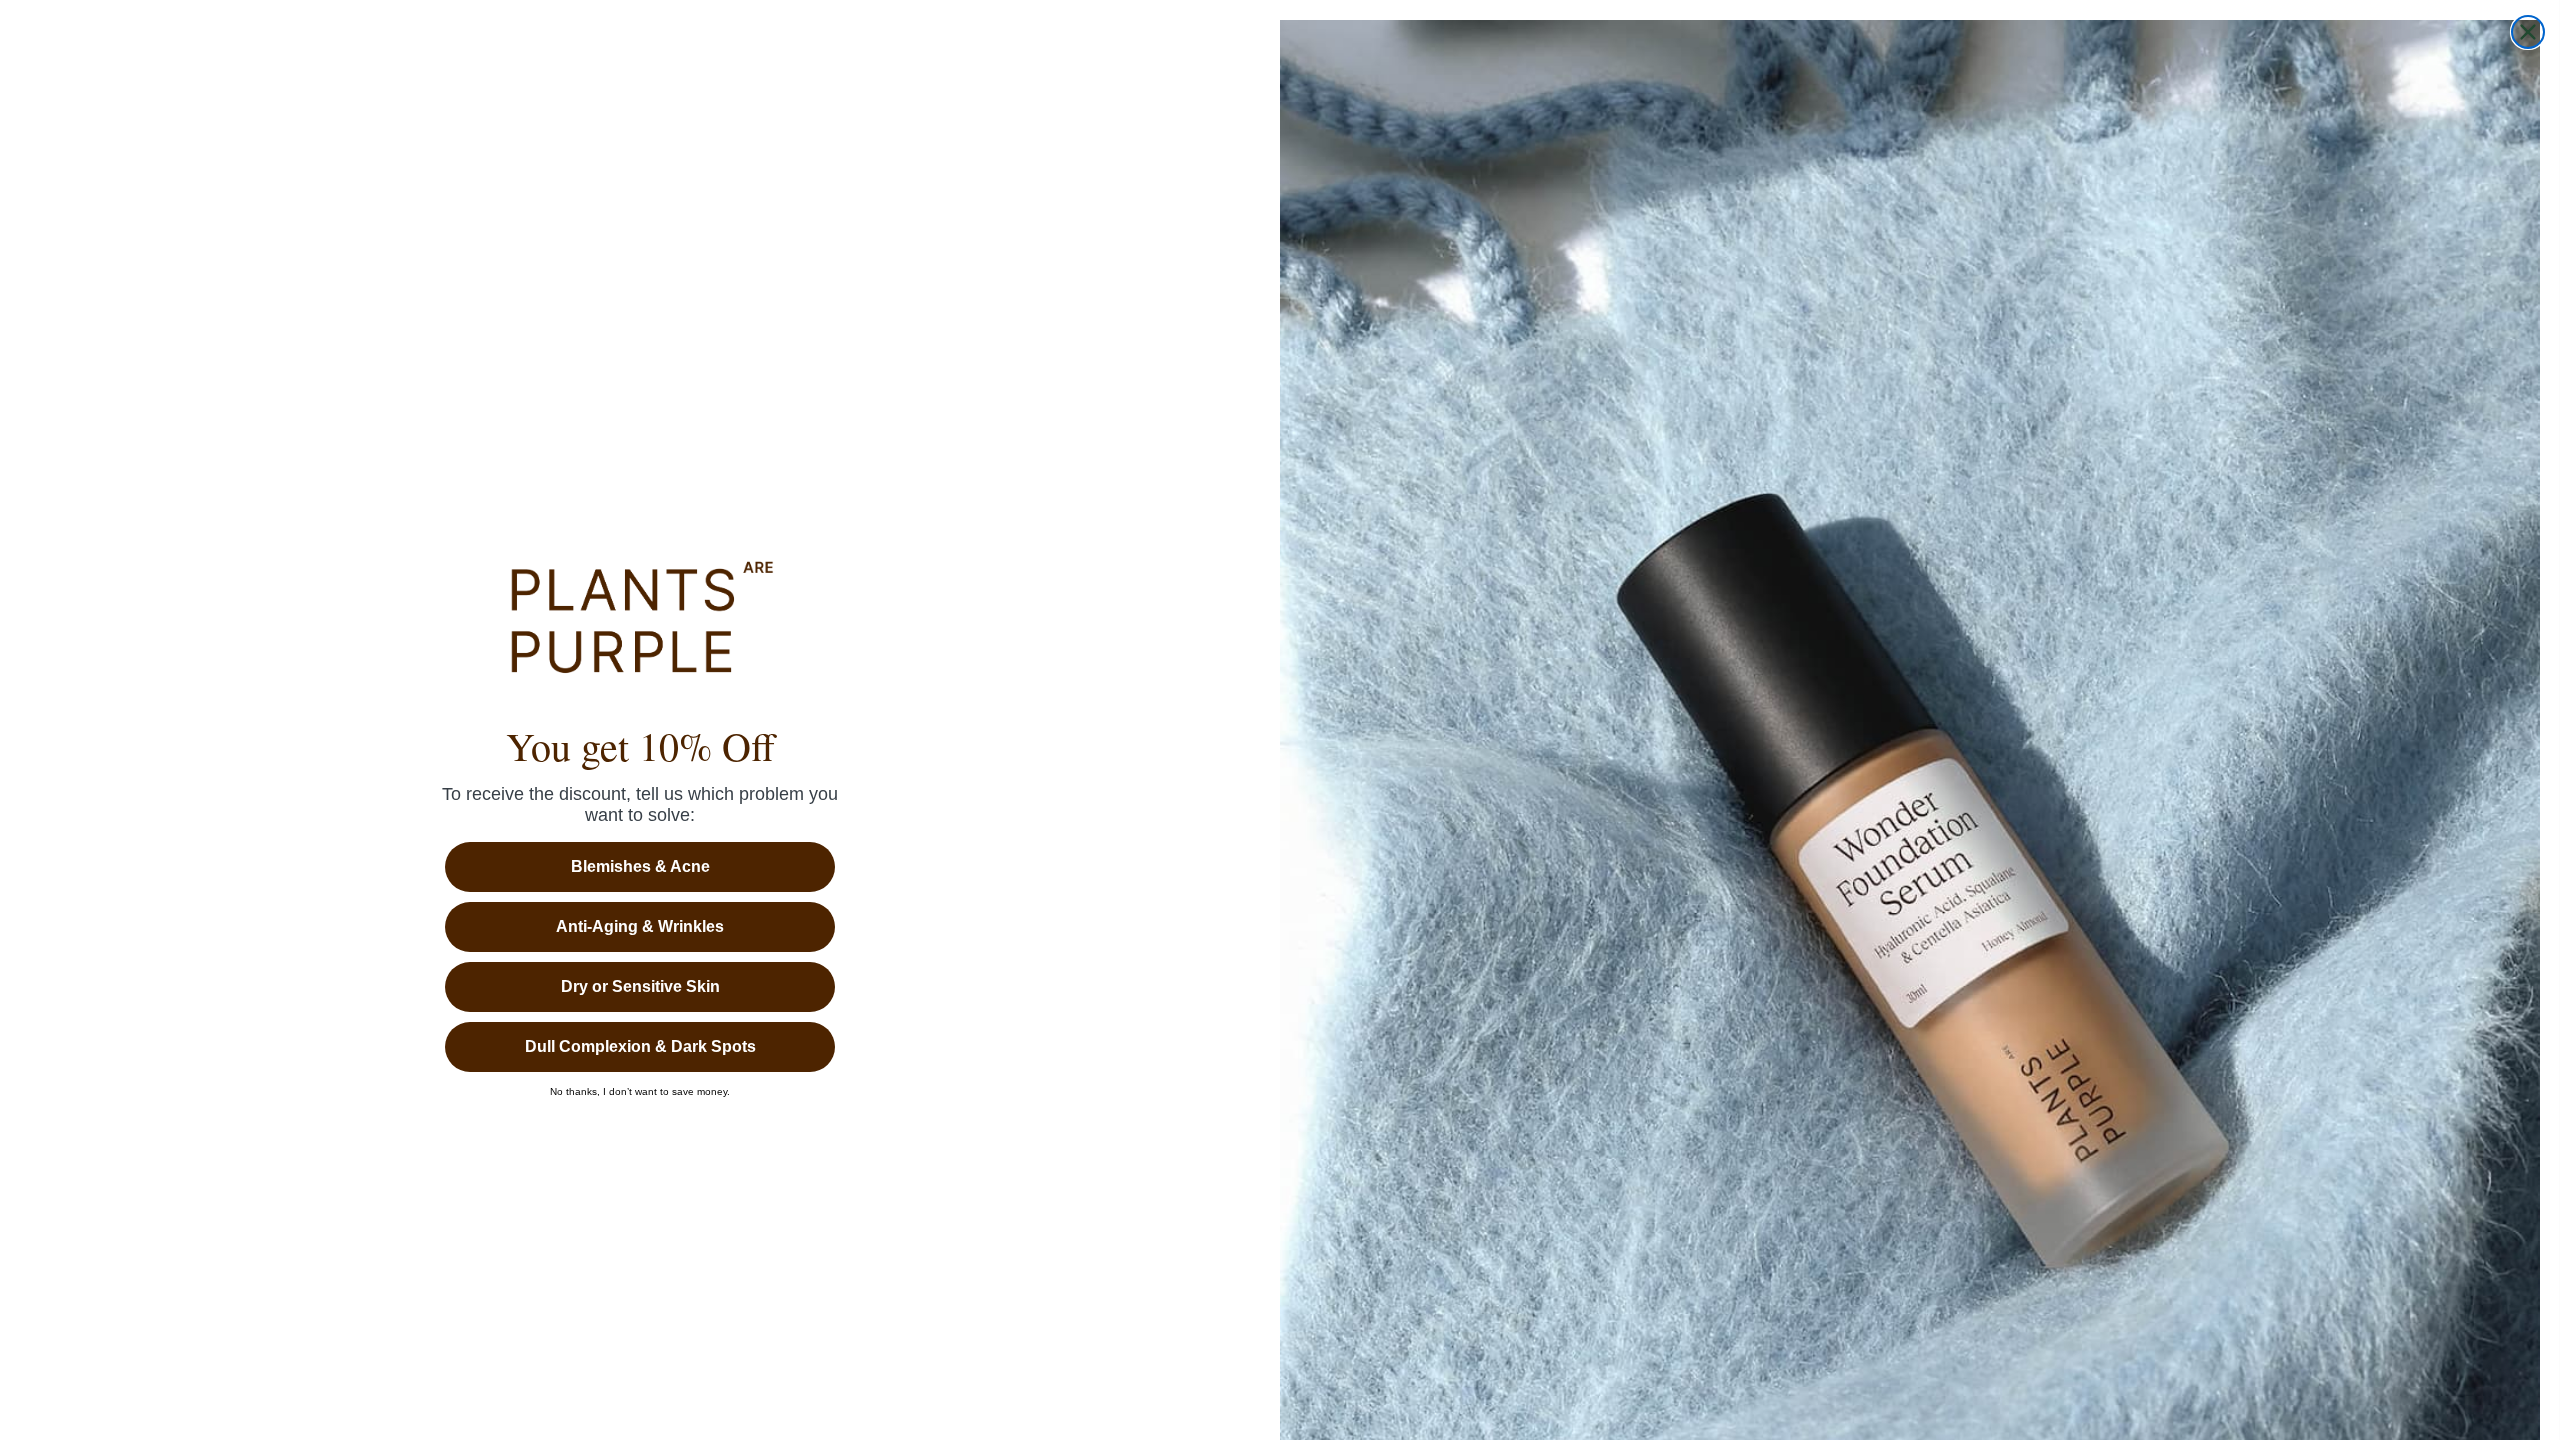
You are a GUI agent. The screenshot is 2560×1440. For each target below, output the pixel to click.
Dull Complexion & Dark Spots (640, 1046)
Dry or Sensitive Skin (640, 986)
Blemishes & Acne (640, 866)
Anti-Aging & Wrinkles (640, 926)
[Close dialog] (2528, 32)
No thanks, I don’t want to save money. (640, 1092)
